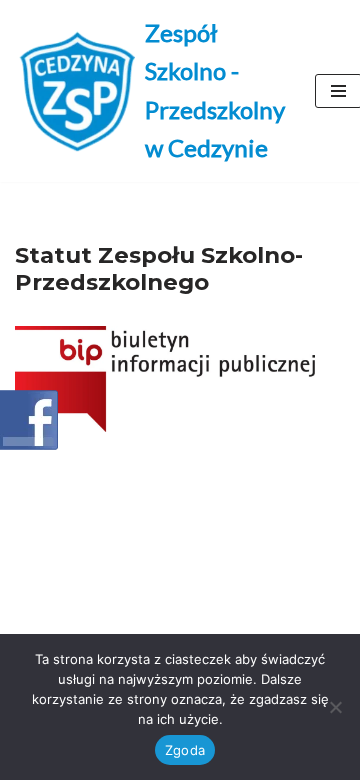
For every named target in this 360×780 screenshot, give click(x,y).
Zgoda (185, 750)
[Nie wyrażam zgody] (335, 707)
